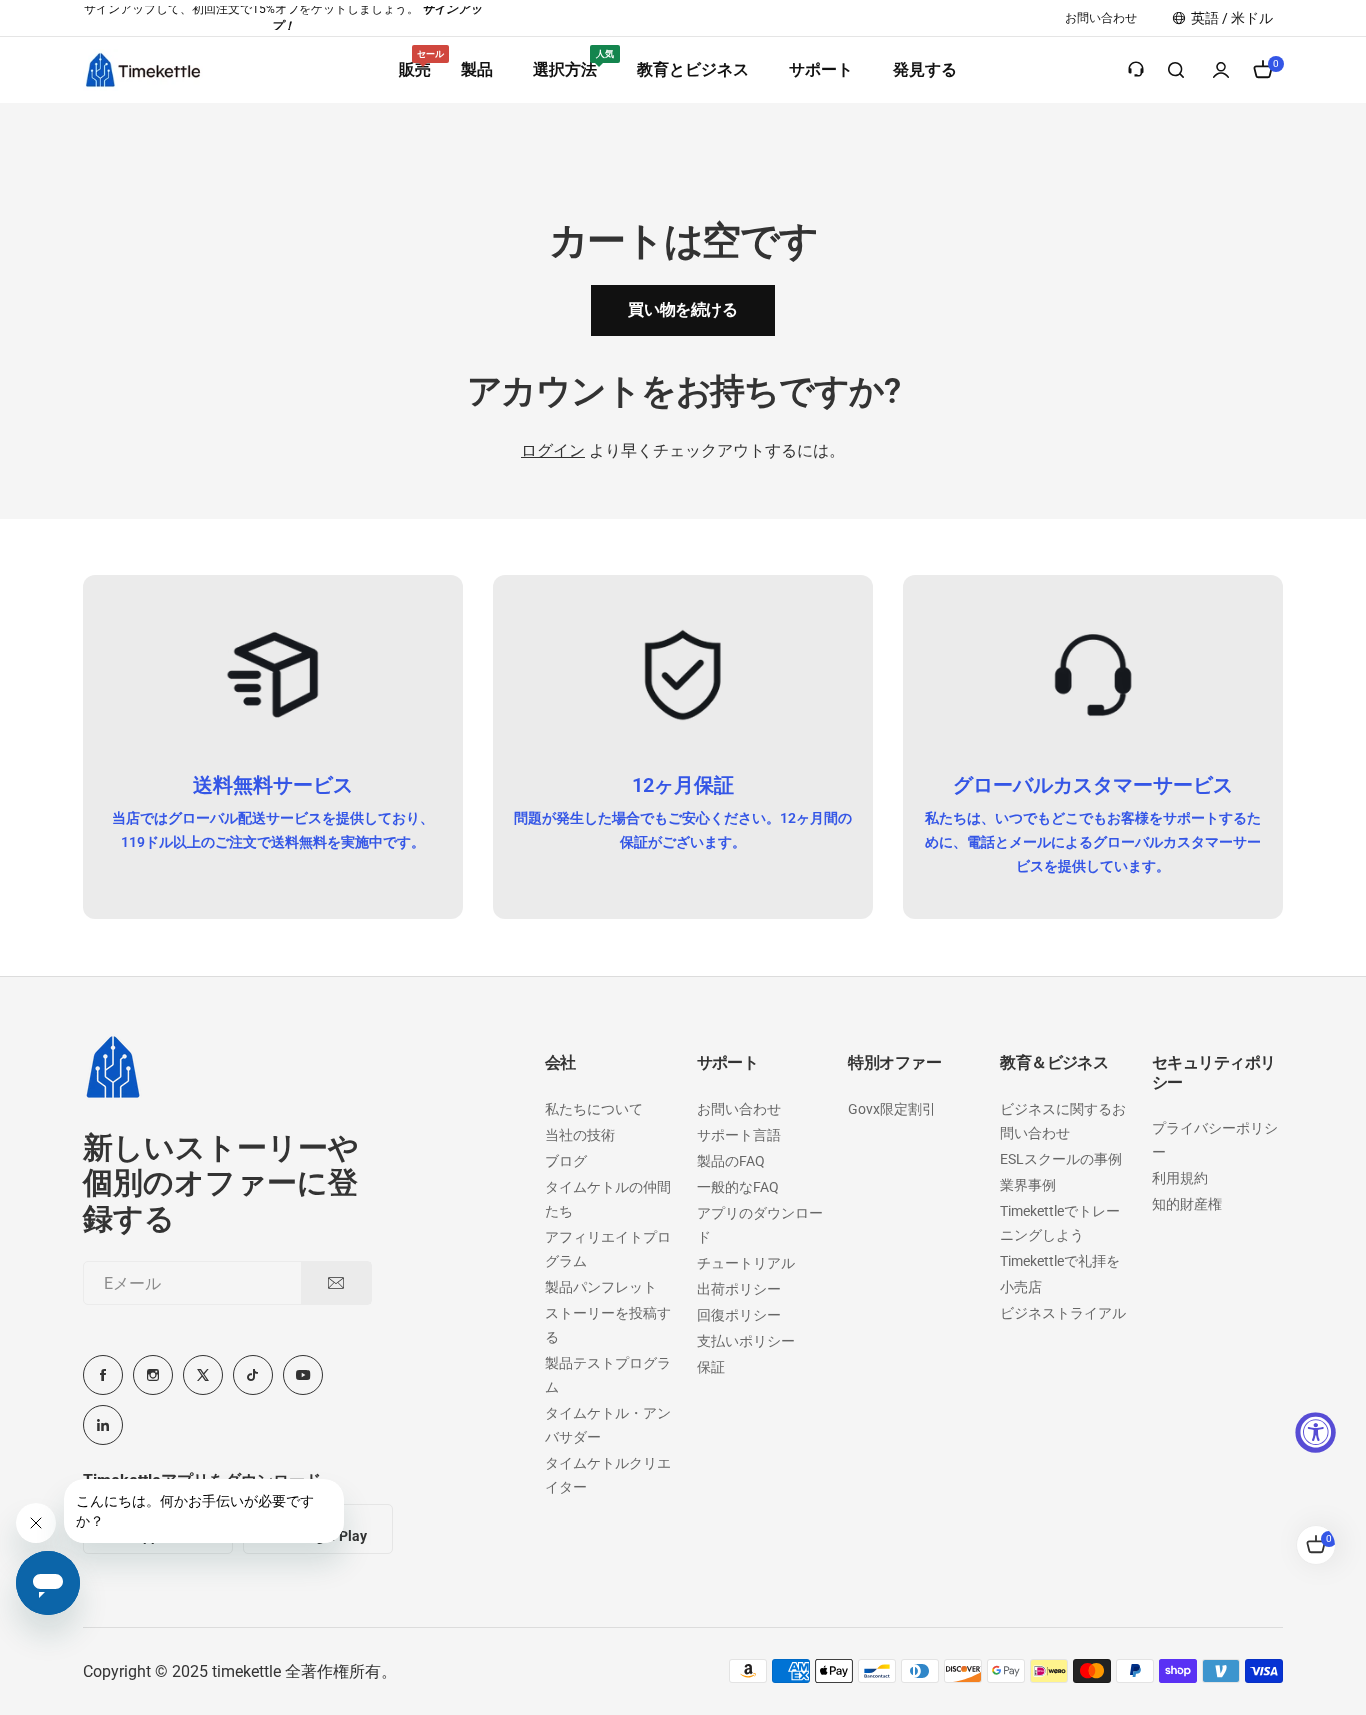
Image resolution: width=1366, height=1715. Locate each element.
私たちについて (594, 1109)
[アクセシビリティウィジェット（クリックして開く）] (1315, 1432)
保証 (711, 1367)
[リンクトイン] (103, 1425)
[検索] (1177, 70)
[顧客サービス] (1136, 70)
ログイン (553, 450)
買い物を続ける (682, 309)
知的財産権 (1187, 1204)
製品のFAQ (731, 1161)
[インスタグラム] (153, 1375)
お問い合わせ (739, 1109)
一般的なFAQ (738, 1187)
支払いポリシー (746, 1341)
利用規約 (1180, 1178)
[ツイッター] (203, 1375)
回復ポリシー (739, 1315)
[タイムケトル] (143, 69)
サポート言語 (739, 1135)
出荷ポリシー (739, 1289)
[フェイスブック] (103, 1375)
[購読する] (336, 1283)
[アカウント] (1221, 70)
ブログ (566, 1161)
